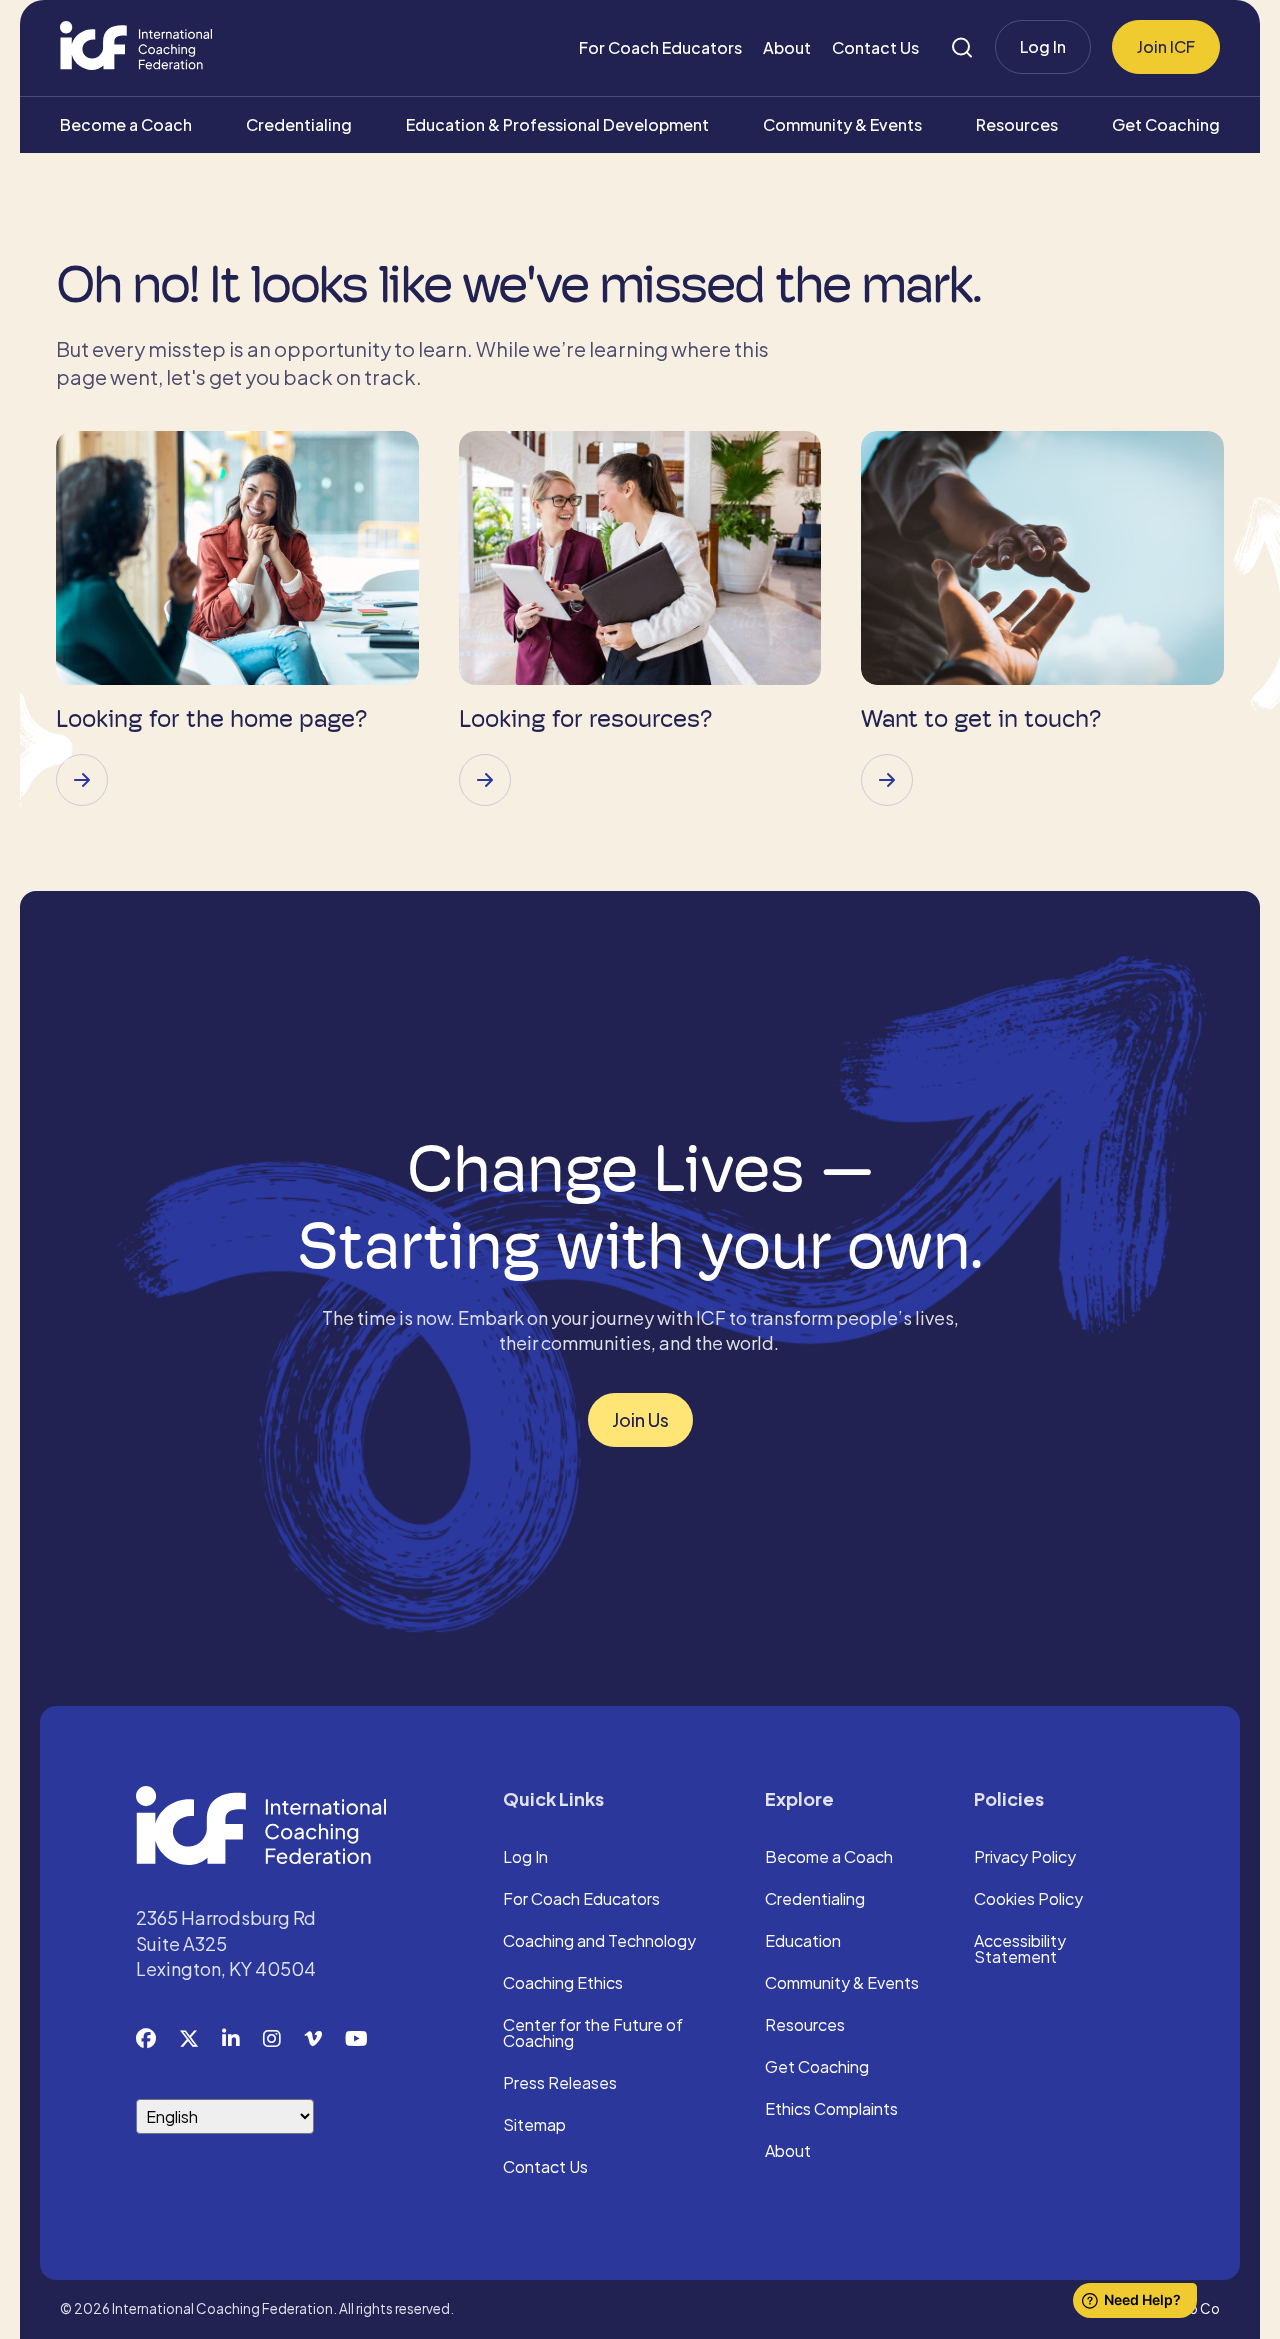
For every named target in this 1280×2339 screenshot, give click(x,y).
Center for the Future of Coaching (593, 2034)
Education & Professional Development (557, 124)
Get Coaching (1166, 124)
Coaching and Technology (599, 1942)
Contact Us (875, 47)
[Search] (962, 47)
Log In (1043, 46)
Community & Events (842, 124)
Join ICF (1166, 46)
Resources (1017, 124)
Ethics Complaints (831, 2110)
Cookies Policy (1028, 1900)
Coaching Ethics (563, 1984)
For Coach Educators (660, 47)
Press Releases (560, 2084)
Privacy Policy (1025, 1858)
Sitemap (534, 2126)
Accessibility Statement (1020, 1950)
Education (803, 1942)
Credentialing (299, 124)
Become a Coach (126, 124)
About (787, 47)
